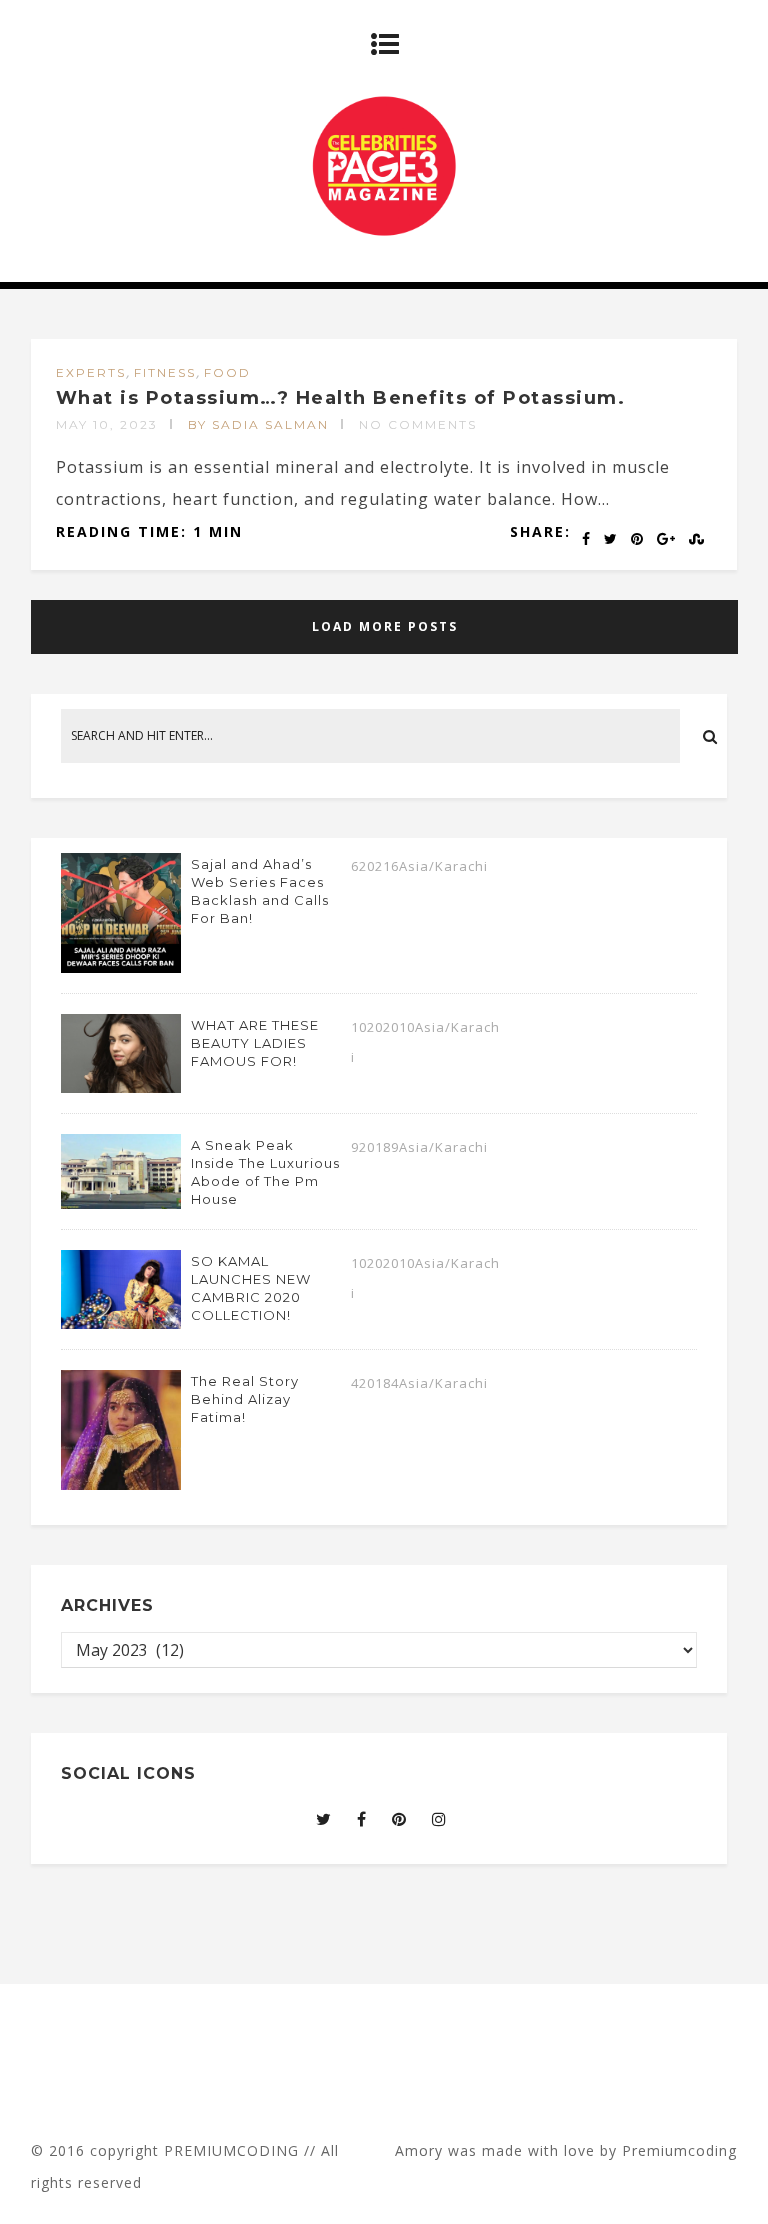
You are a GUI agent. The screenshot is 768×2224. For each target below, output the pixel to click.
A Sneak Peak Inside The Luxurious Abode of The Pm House (265, 1172)
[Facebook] (362, 1819)
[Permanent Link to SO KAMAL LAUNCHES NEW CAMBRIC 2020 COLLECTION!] (121, 1323)
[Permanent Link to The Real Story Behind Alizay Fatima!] (121, 1484)
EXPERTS (91, 372)
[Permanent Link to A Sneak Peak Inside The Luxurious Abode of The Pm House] (121, 1203)
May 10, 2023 (107, 424)
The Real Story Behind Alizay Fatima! (245, 1399)
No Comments (418, 424)
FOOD (227, 372)
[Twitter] (324, 1819)
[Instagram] (439, 1819)
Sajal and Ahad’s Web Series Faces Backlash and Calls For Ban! (260, 891)
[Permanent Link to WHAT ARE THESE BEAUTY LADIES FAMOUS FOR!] (121, 1087)
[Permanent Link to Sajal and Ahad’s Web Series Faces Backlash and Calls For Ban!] (121, 967)
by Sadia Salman (258, 424)
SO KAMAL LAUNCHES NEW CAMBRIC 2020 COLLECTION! (251, 1288)
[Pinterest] (399, 1819)
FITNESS (165, 372)
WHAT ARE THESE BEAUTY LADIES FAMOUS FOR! (255, 1043)
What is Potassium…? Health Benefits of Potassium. (341, 398)
